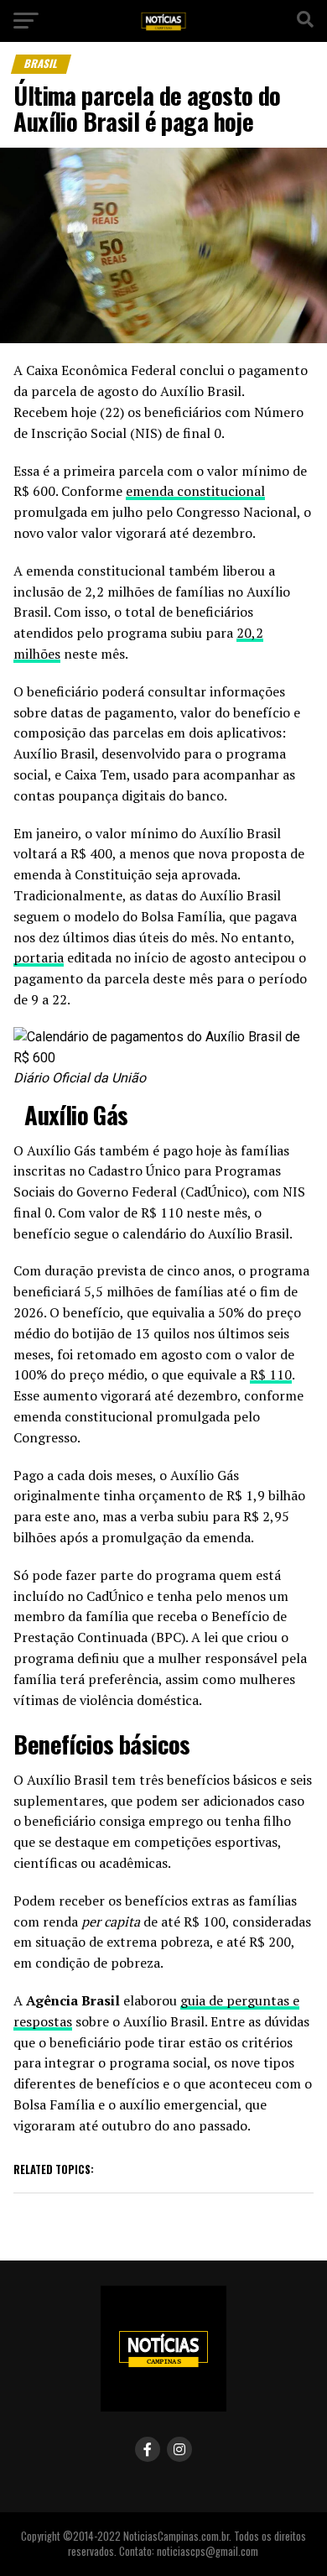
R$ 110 (271, 1374)
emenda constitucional (195, 491)
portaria (39, 957)
